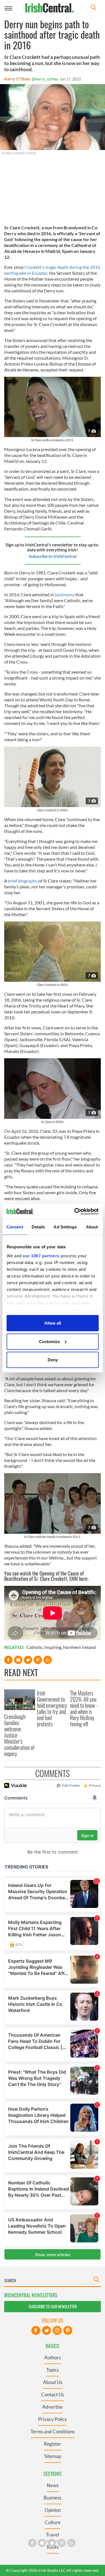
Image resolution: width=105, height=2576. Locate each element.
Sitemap (53, 2456)
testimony (65, 594)
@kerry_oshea (45, 79)
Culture (53, 2522)
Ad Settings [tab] (65, 1227)
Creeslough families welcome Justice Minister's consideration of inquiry (19, 1735)
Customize (49, 1341)
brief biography (23, 881)
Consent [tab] (15, 1227)
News (53, 2485)
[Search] (94, 8)
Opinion (53, 2510)
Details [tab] (39, 1227)
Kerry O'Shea (17, 79)
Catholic (34, 1647)
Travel (53, 2535)
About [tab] (92, 1227)
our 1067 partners (41, 1255)
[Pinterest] (68, 2330)
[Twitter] (46, 2330)
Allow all (53, 1323)
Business (53, 2498)
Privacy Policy (53, 2419)
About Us (53, 2382)
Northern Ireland (79, 1647)
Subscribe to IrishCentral (53, 556)
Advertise (53, 2407)
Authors (53, 2357)
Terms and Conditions (53, 2431)
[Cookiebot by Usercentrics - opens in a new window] (75, 1211)
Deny (53, 1360)
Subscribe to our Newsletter (53, 2306)
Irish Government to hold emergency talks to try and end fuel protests (52, 1708)
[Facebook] (36, 2330)
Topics (53, 2370)
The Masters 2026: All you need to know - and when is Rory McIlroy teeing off (84, 1708)
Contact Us (53, 2394)
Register (53, 2444)
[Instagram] (57, 2330)
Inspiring (53, 1647)
